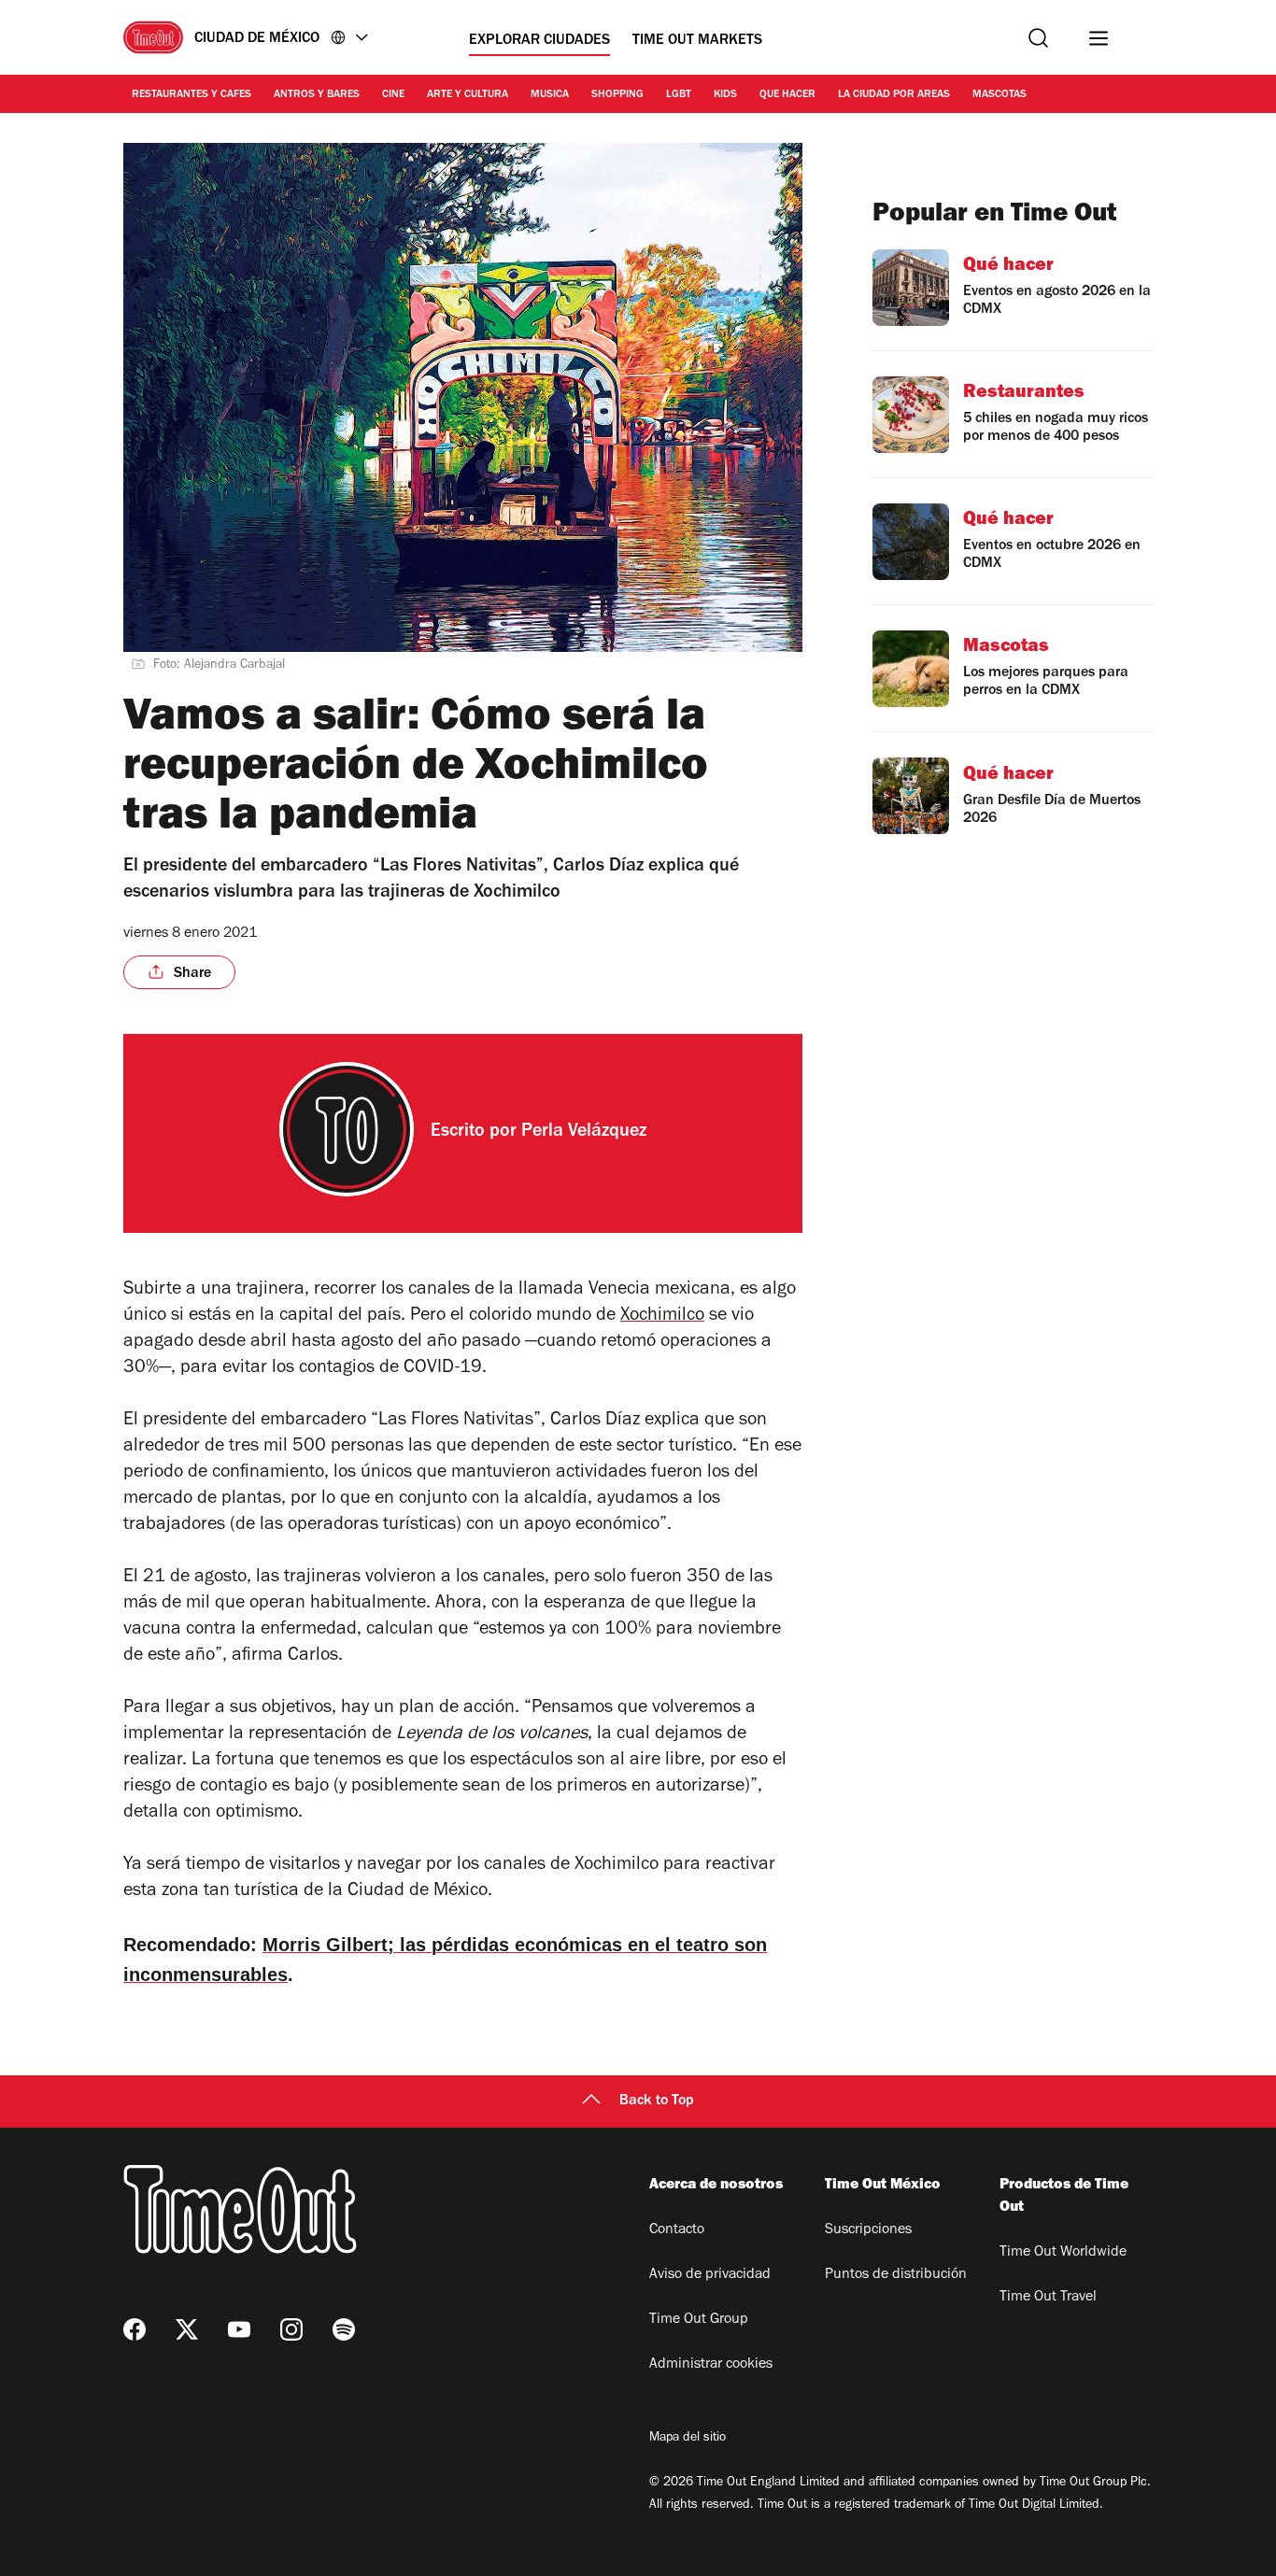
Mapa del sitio (688, 2439)
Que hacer (787, 95)
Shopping (617, 95)
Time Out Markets (697, 41)
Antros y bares (317, 95)
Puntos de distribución (896, 2275)
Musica (550, 95)
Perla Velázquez (584, 1133)
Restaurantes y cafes (191, 95)
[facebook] (135, 2329)
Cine (393, 95)
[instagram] (291, 2329)
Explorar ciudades (539, 41)
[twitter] (187, 2329)
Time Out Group (699, 2320)
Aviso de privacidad (710, 2275)
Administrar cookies (711, 2365)
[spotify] (344, 2329)
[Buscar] (1038, 38)
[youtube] (239, 2329)
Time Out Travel (1048, 2298)
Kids (725, 95)
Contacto (677, 2230)
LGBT (679, 95)
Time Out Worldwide (1063, 2253)
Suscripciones (868, 2230)
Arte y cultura (468, 95)
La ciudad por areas (894, 95)
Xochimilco (662, 1317)
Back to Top (657, 2102)
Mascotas (1000, 95)
